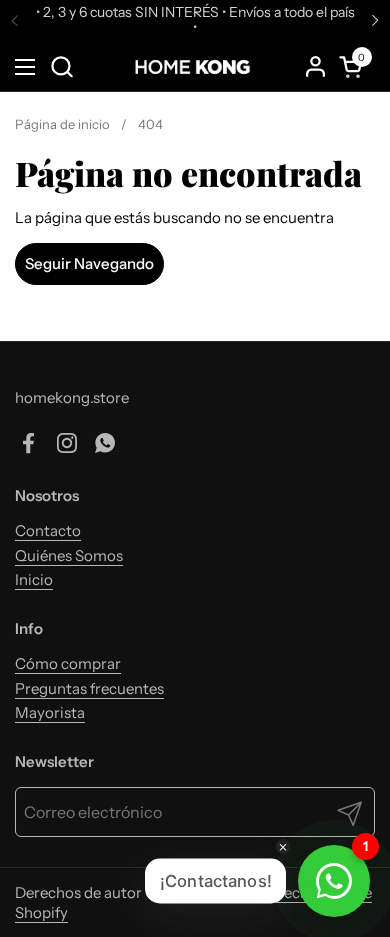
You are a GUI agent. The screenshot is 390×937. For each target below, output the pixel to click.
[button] (61, 66)
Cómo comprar (68, 663)
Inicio (34, 579)
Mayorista (50, 712)
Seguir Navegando (89, 263)
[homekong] (193, 67)
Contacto (48, 530)
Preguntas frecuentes (89, 688)
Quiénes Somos (69, 555)
